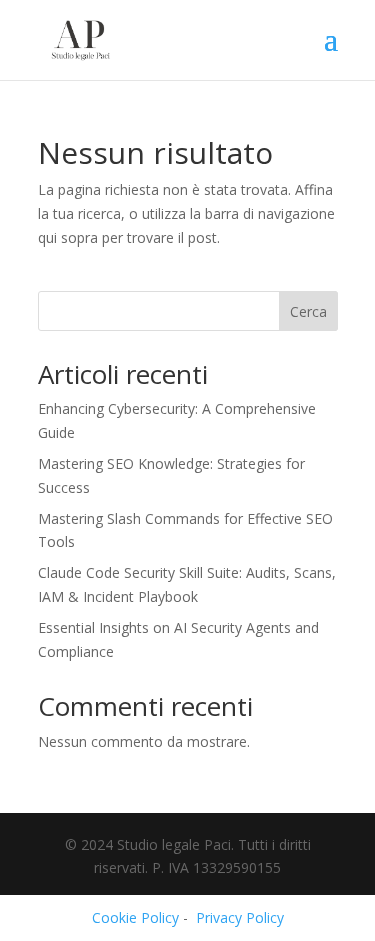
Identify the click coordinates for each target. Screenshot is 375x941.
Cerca (308, 311)
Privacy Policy (240, 917)
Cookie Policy (135, 917)
